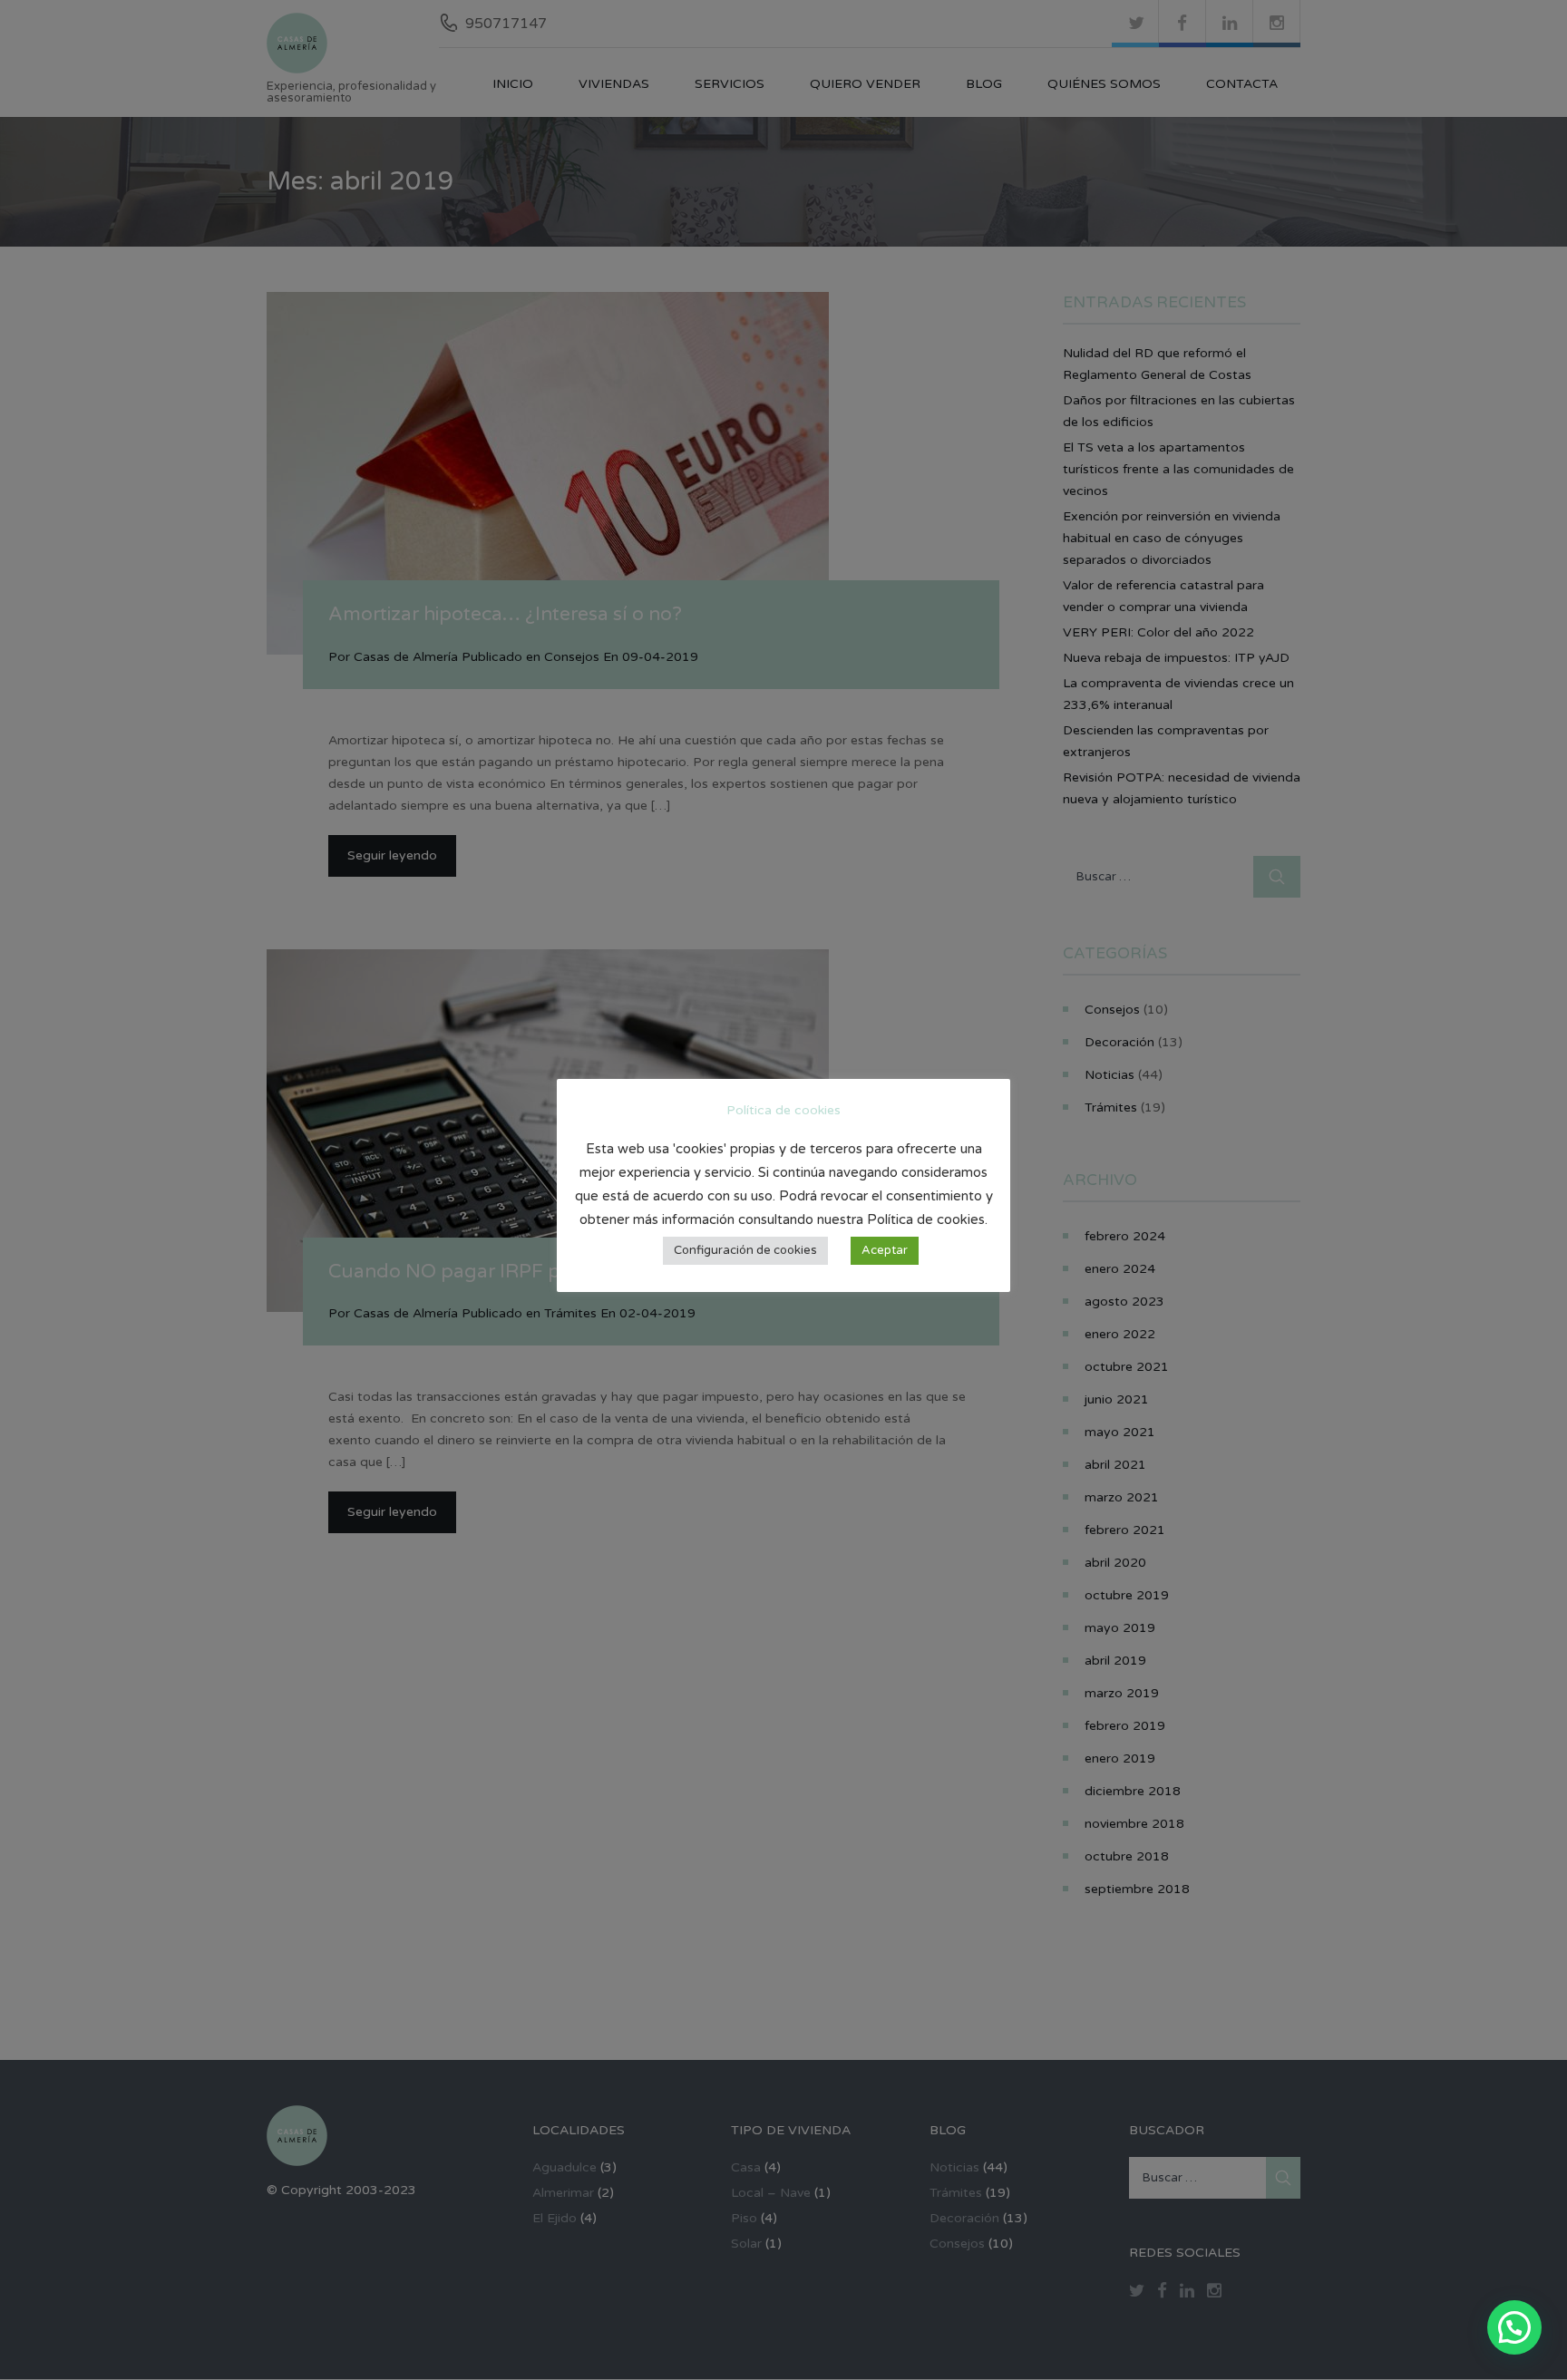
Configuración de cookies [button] (745, 1250)
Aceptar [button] (885, 1250)
